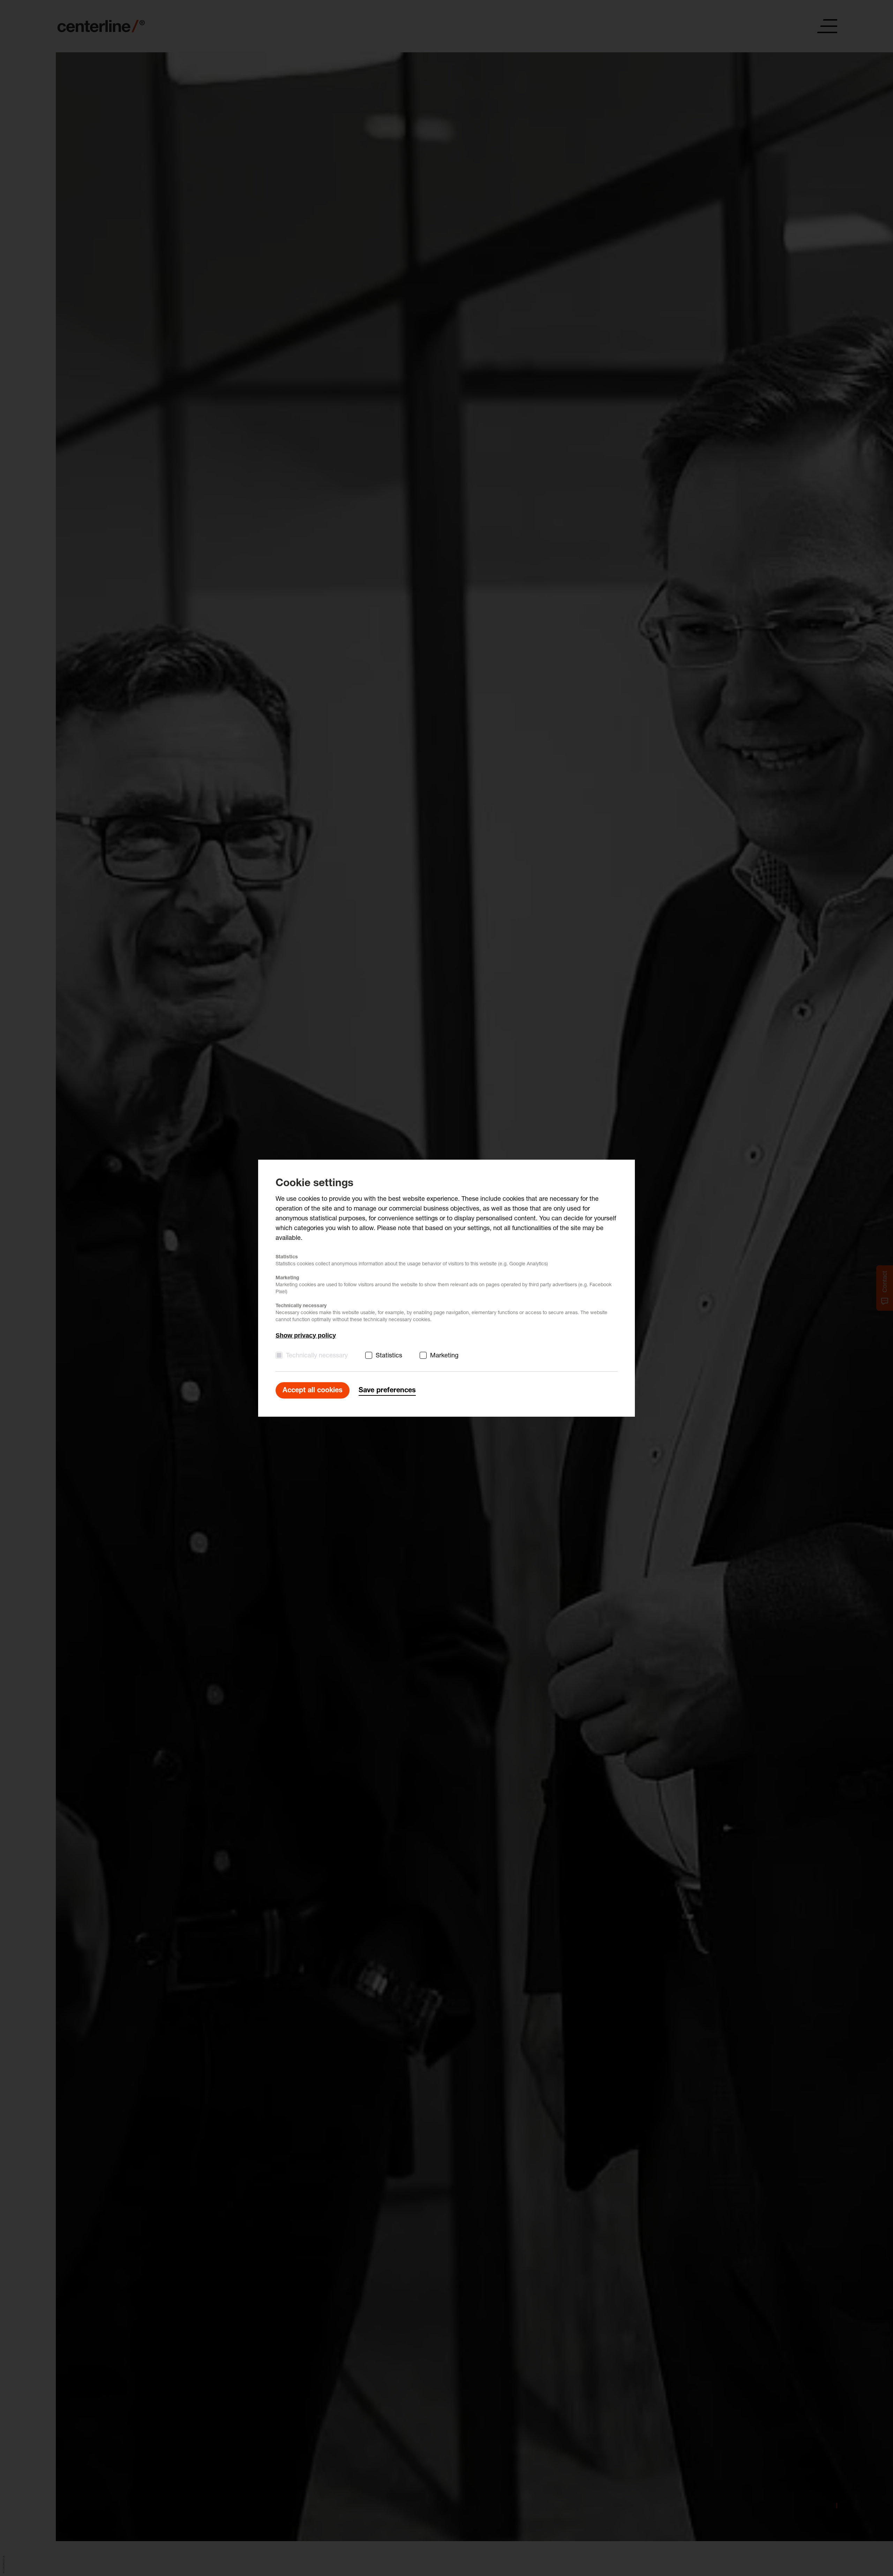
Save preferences (387, 1391)
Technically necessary (317, 1356)
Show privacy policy (306, 1335)
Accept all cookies (313, 1391)
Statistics (389, 1356)
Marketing (444, 1356)
